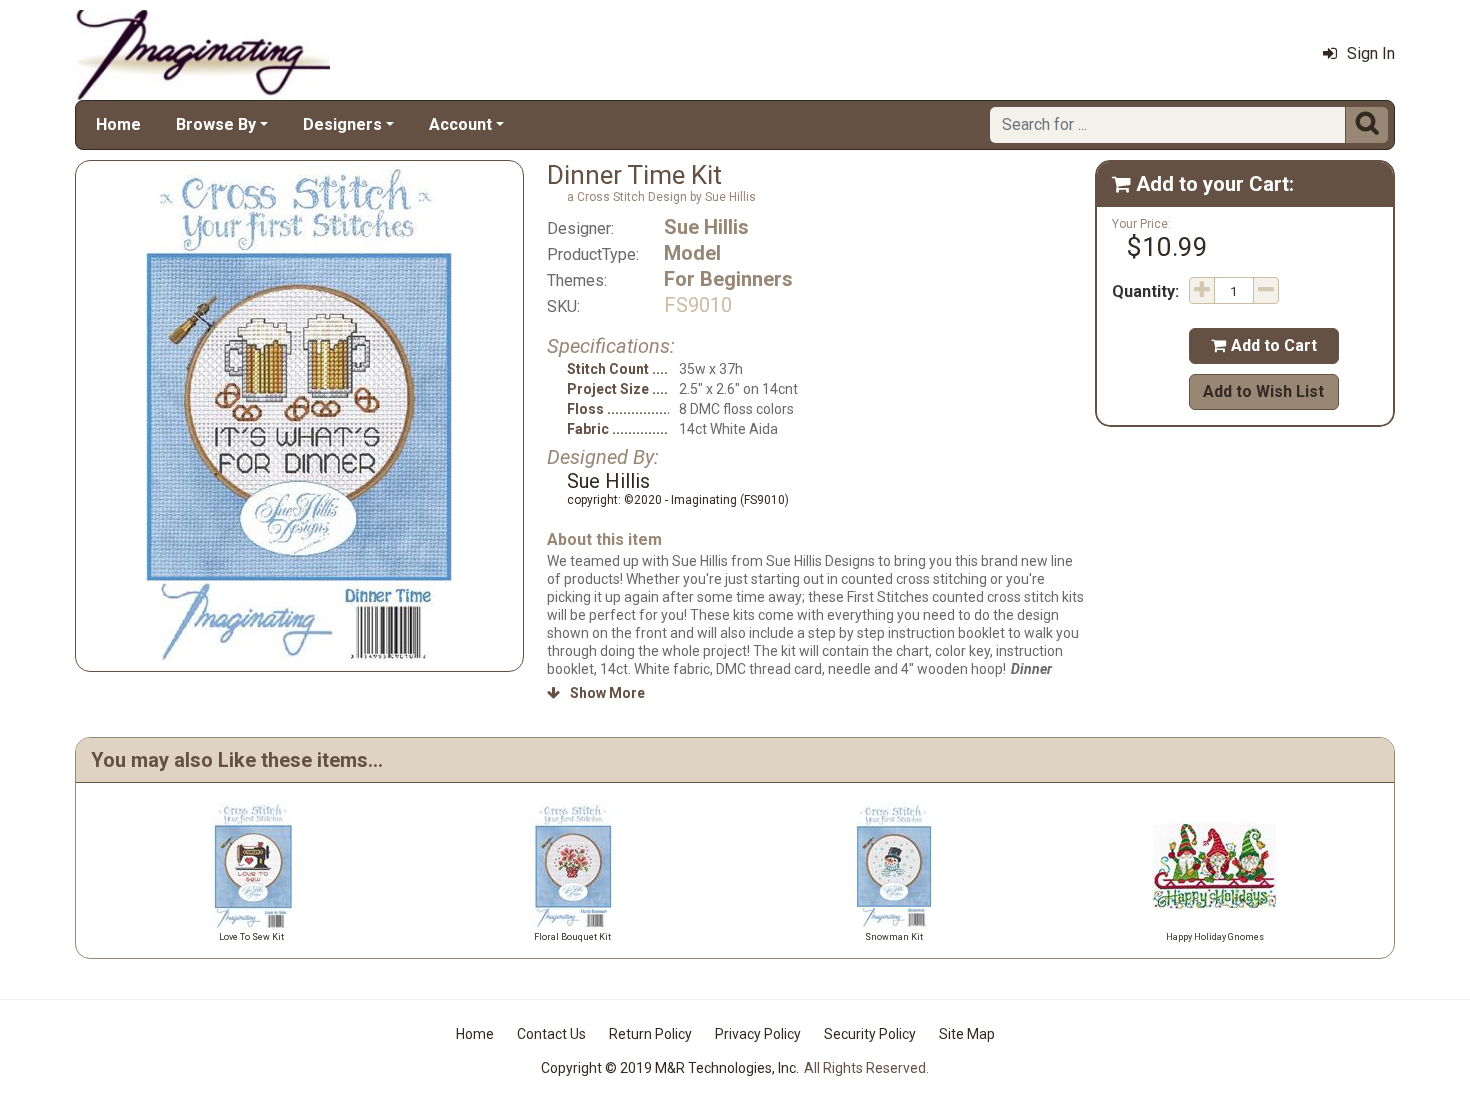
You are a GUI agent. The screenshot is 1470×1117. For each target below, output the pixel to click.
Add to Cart (1264, 345)
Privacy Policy (758, 1034)
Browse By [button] (216, 124)
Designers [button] (342, 124)
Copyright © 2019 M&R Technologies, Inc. (670, 1068)
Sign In (1371, 53)
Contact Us (551, 1034)
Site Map (967, 1034)
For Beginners (728, 279)
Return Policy (650, 1034)
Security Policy (870, 1034)
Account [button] (460, 124)
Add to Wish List (1263, 391)
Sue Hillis (706, 227)
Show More (596, 693)
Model (692, 253)
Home (118, 124)
